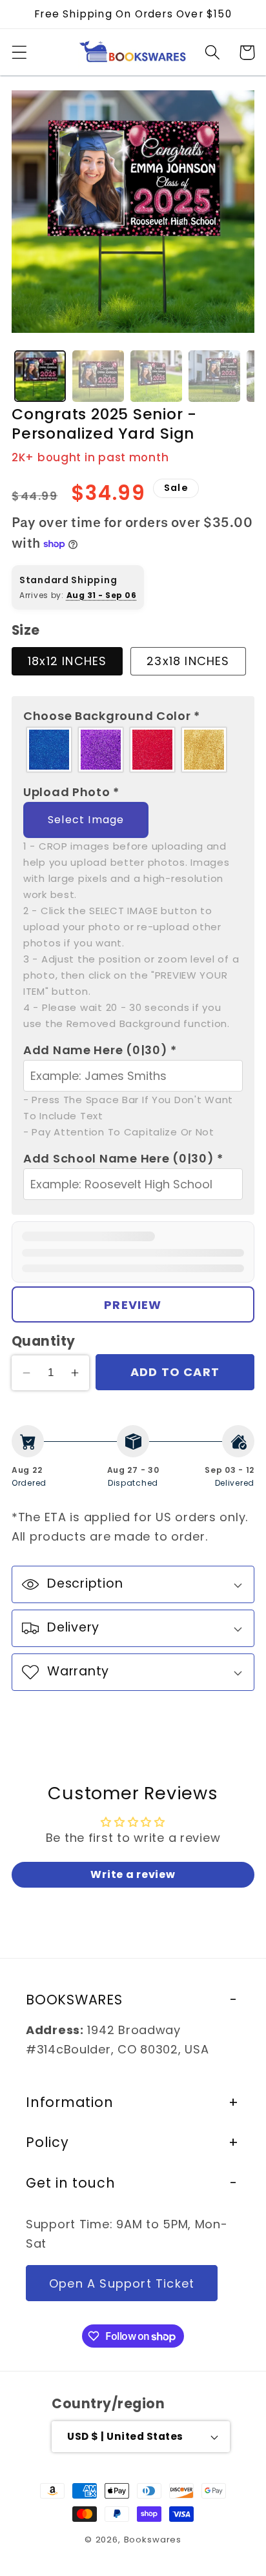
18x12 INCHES (67, 661)
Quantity (44, 1341)
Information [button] (70, 2102)
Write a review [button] (133, 1874)
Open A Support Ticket (122, 2283)
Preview (133, 1305)
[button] (20, 53)
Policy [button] (47, 2142)
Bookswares (153, 2540)
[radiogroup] (133, 750)
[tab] (40, 376)
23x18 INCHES (188, 661)
